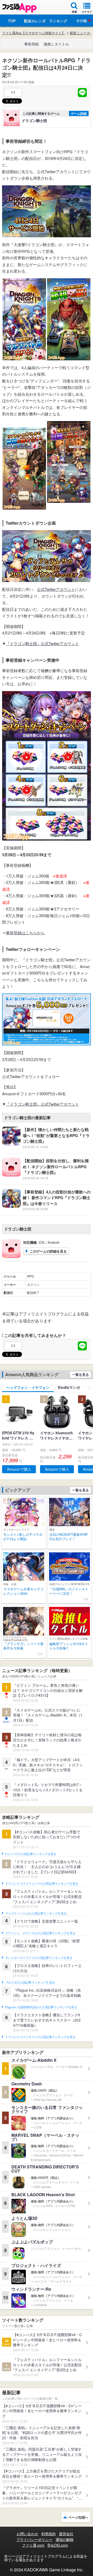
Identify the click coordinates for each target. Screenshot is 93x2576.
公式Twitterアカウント (56, 589)
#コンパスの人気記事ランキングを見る (31, 1854)
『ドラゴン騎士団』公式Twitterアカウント (42, 643)
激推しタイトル (56, 44)
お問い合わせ (27, 2534)
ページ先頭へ (78, 2517)
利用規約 (49, 2534)
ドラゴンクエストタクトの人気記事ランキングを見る (40, 2037)
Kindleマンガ (69, 1387)
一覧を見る (80, 1374)
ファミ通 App (19, 8)
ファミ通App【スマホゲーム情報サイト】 (34, 33)
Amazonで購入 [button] (19, 1469)
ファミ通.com (33, 2545)
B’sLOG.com (58, 2545)
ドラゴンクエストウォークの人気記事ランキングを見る (42, 1884)
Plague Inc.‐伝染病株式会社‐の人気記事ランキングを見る (41, 2007)
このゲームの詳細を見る (48, 1251)
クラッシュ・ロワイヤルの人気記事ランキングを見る (40, 1933)
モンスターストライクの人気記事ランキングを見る (39, 1958)
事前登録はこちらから (25, 933)
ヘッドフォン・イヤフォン (28, 1387)
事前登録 (32, 44)
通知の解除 (65, 2539)
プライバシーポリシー (34, 2539)
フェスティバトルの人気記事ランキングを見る (36, 1914)
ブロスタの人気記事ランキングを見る (30, 1983)
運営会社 (66, 2534)
